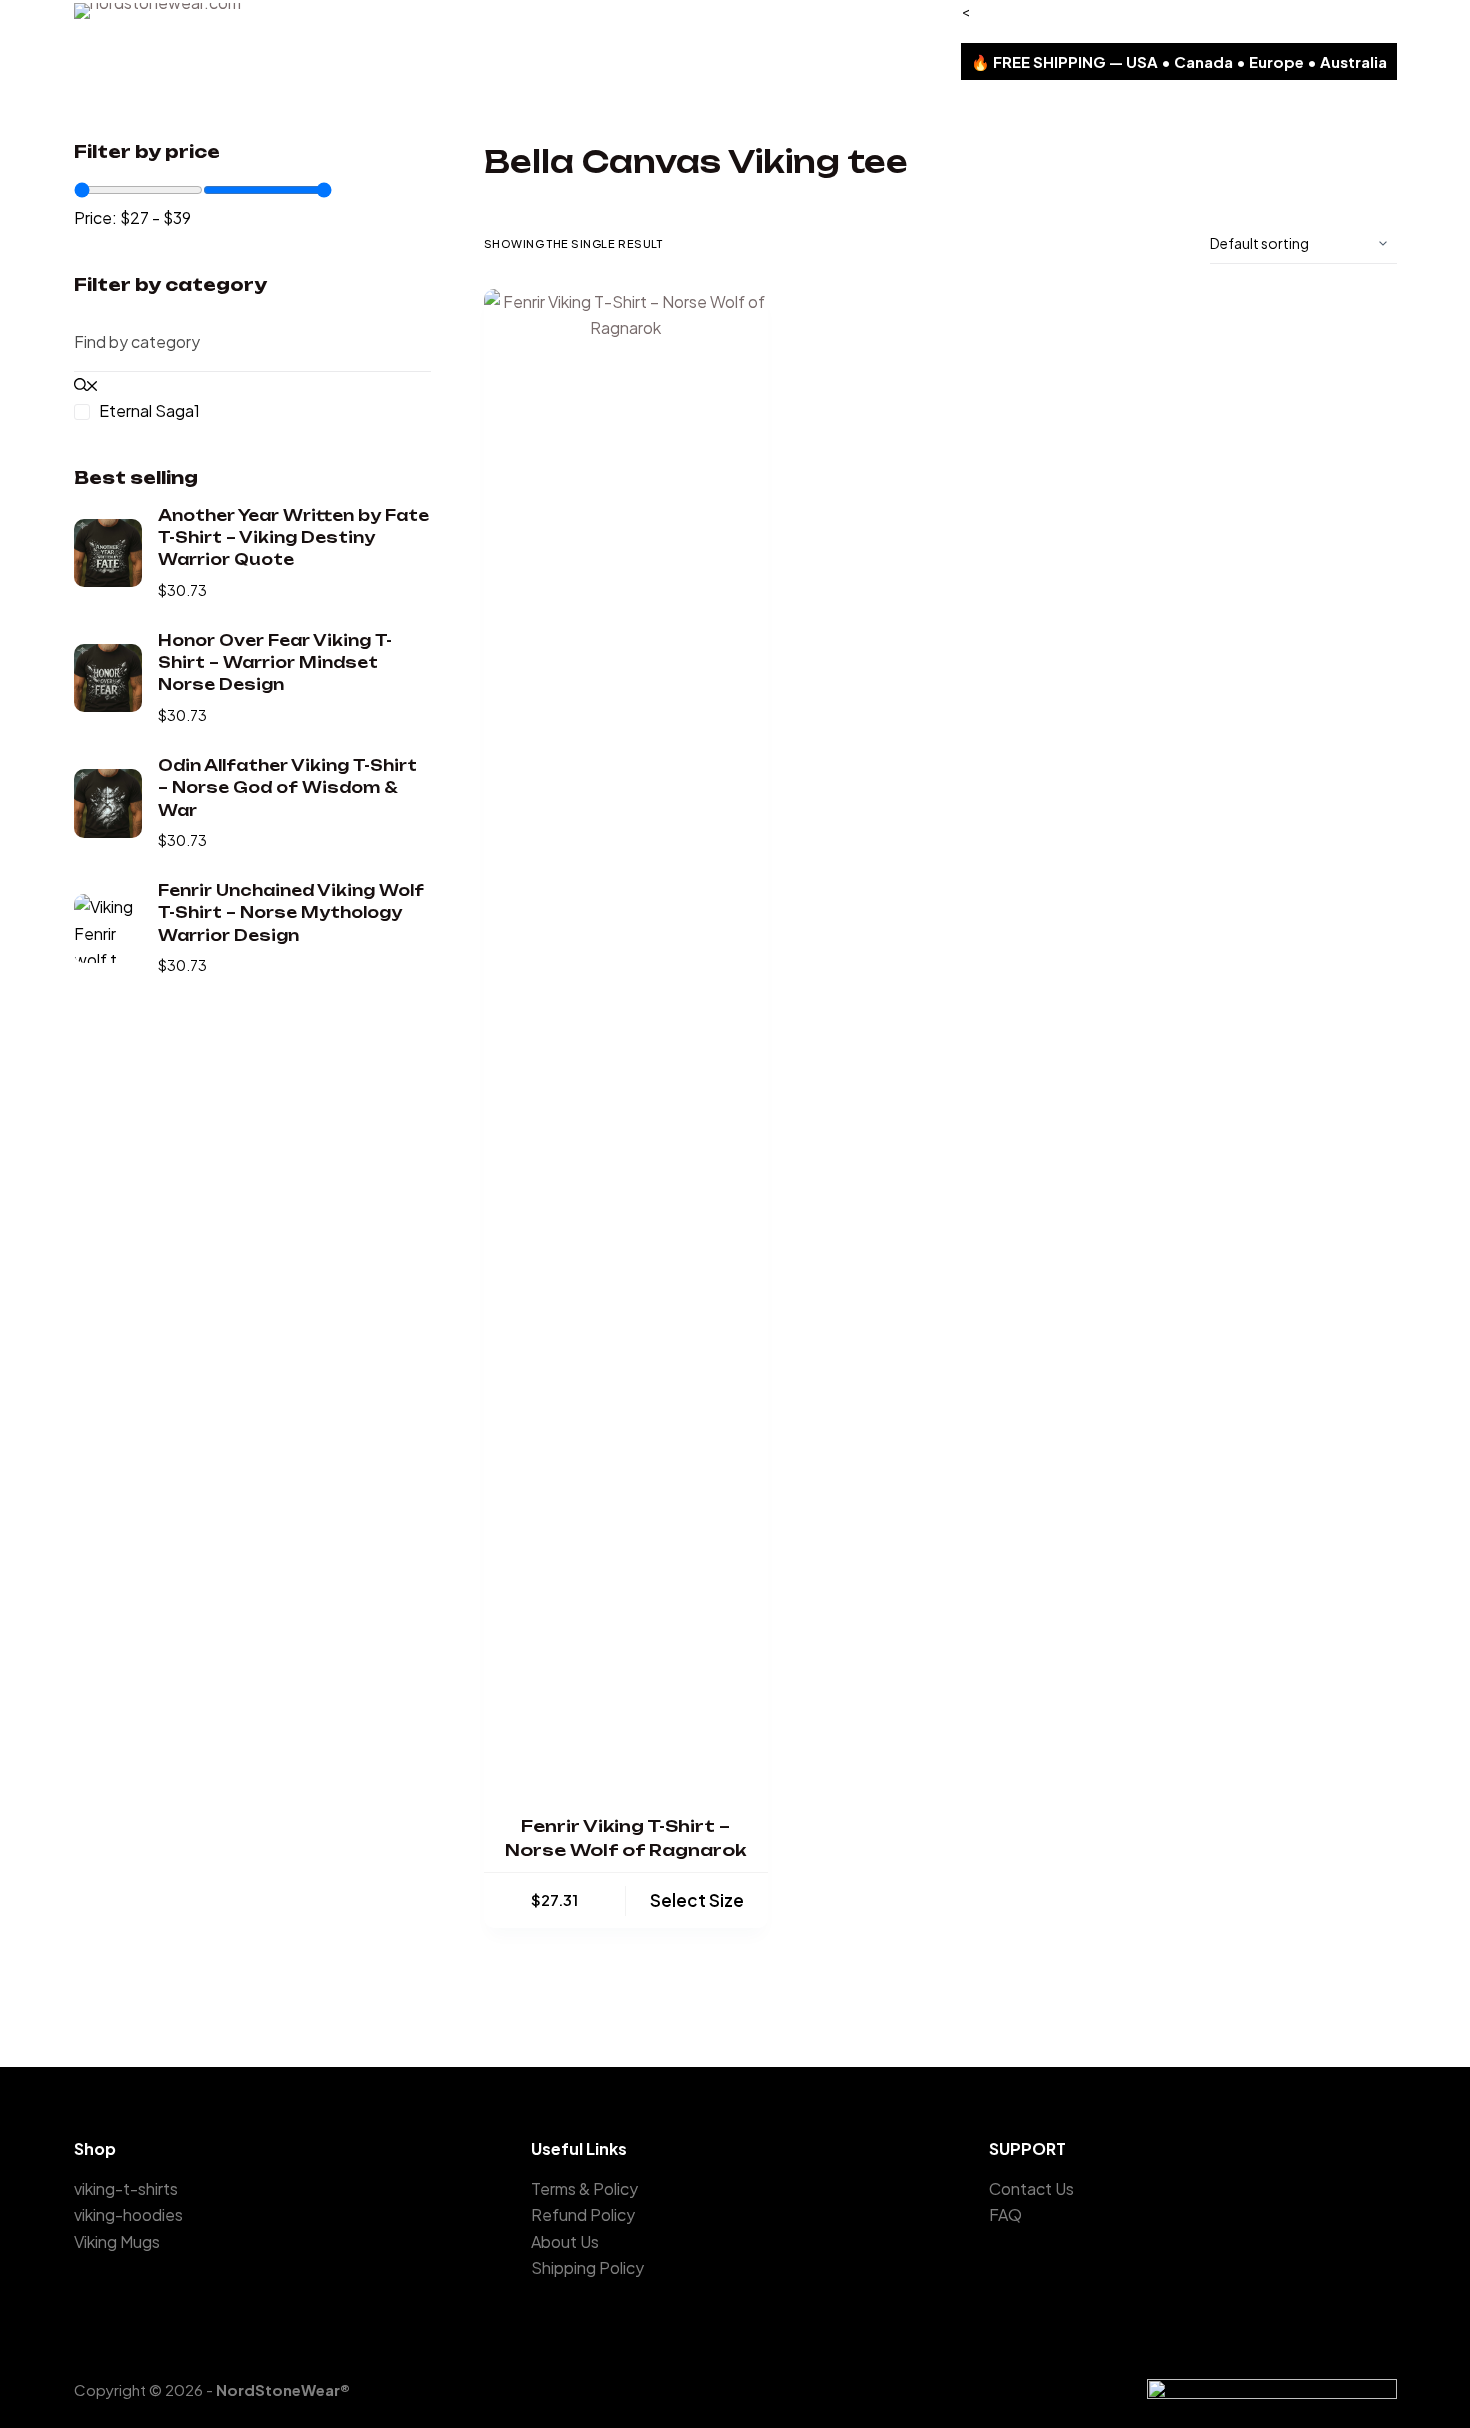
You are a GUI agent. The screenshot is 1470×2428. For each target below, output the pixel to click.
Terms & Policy (584, 2188)
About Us (688, 110)
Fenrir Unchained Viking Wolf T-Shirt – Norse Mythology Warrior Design (291, 913)
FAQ (1005, 2214)
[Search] (1344, 111)
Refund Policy (583, 2214)
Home (95, 110)
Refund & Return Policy (973, 110)
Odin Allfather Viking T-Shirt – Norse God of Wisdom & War (287, 788)
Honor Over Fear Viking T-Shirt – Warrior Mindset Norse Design (275, 663)
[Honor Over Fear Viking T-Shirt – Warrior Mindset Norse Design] (108, 678)
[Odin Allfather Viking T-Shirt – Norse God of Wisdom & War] (108, 803)
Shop (591, 110)
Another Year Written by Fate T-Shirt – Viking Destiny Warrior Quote (293, 538)
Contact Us (806, 110)
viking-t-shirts (126, 2188)
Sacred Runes (478, 110)
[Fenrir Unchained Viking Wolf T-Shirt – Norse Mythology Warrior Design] (108, 928)
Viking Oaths (340, 110)
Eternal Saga (206, 110)
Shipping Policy (1154, 110)
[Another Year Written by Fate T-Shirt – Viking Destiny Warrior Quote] (108, 553)
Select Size (697, 1900)
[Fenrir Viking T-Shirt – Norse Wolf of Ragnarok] (626, 1039)
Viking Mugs (117, 2241)
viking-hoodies (128, 2214)
